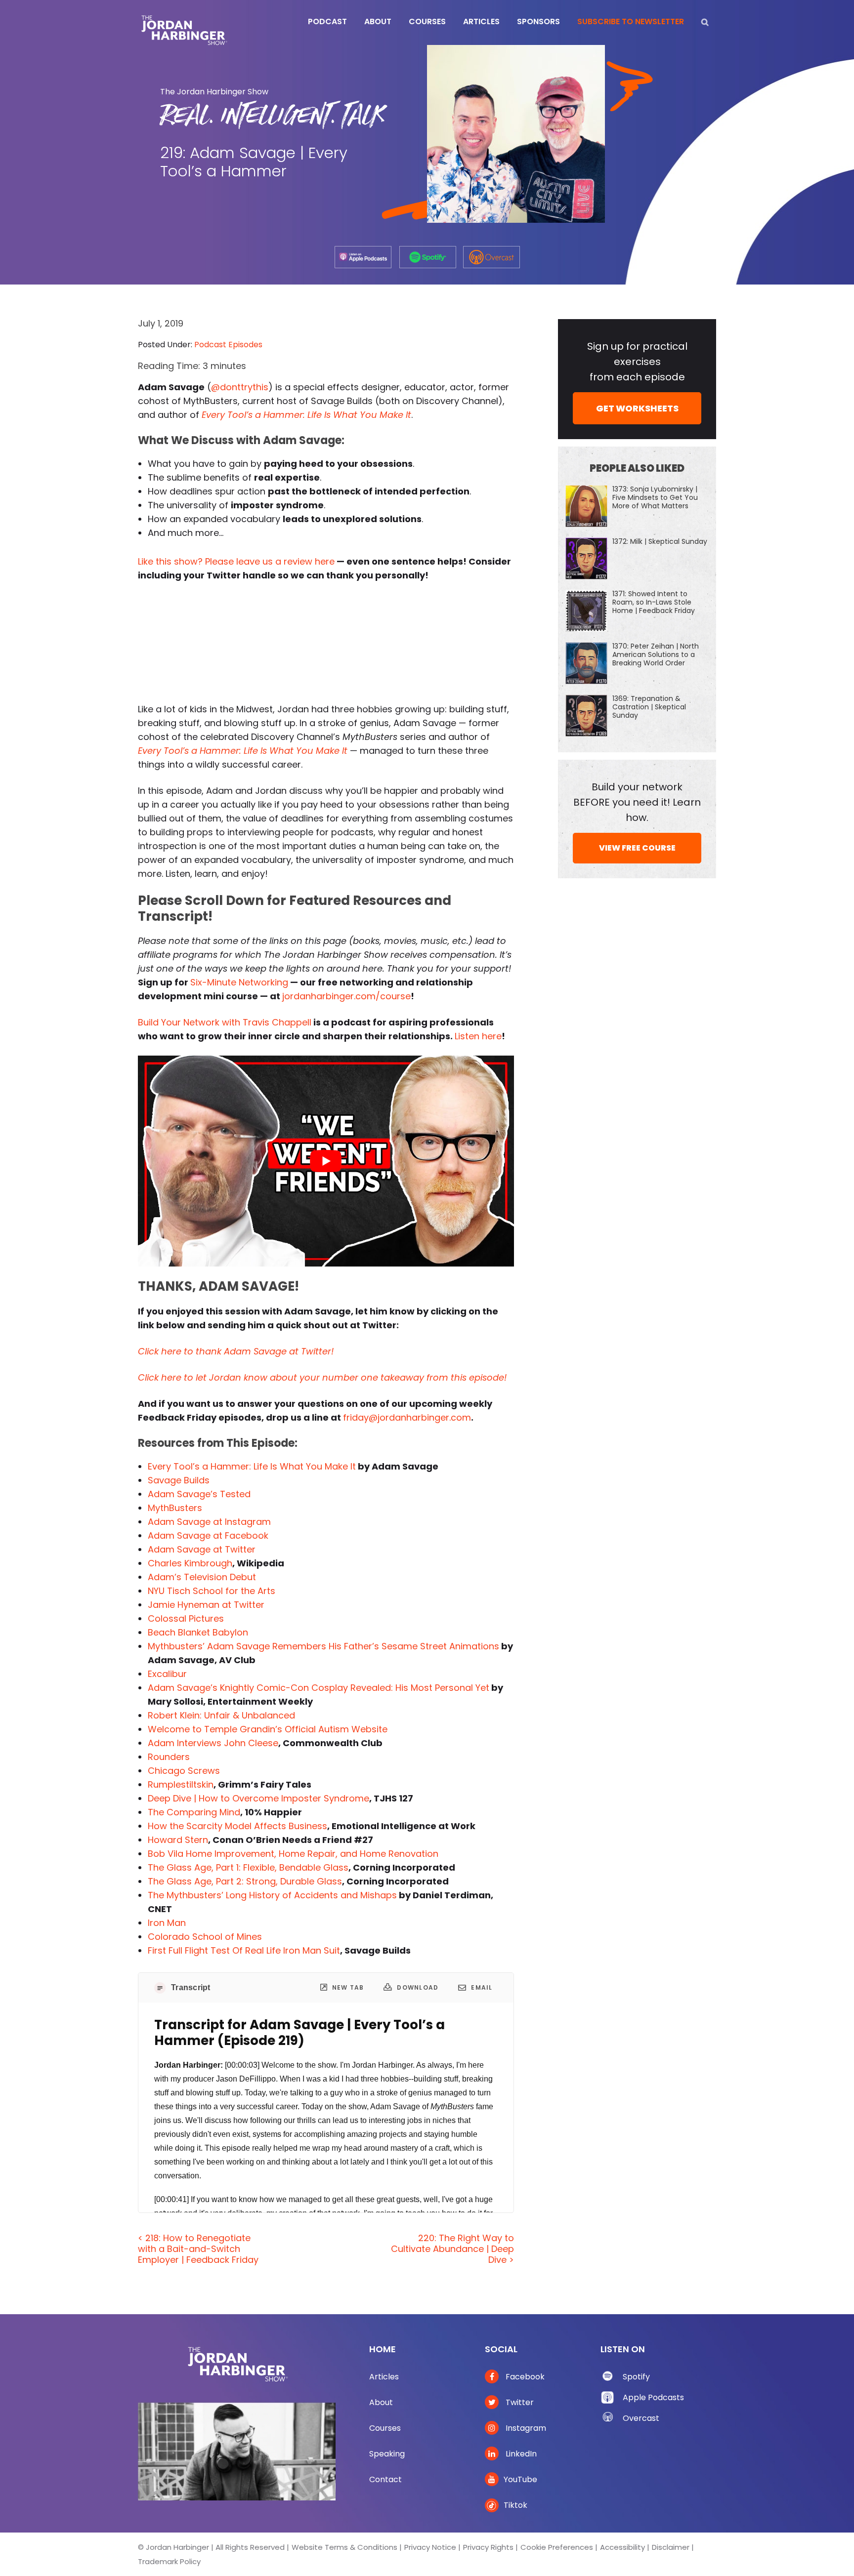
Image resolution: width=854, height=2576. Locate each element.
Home (383, 2349)
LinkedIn (520, 2454)
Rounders (169, 1757)
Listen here (478, 1036)
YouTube (520, 2479)
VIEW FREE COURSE (637, 848)
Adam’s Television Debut (202, 1577)
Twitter (519, 2402)
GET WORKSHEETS (637, 408)
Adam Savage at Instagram (209, 1522)
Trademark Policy (169, 2561)
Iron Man (167, 1923)
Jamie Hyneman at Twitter (206, 1605)
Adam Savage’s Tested (199, 1494)
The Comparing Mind (194, 1812)
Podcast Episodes (228, 345)
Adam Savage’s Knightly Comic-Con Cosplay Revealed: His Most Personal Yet (319, 1688)
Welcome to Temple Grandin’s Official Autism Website (268, 1729)
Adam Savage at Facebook (208, 1535)
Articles (384, 2377)
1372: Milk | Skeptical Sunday (660, 541)
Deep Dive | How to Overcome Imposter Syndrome (258, 1798)
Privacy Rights (488, 2547)
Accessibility (622, 2547)
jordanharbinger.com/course (346, 996)
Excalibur (167, 1674)
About (381, 2402)
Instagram (525, 2428)
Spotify (636, 2377)
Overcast (641, 2418)
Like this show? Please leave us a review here (236, 561)
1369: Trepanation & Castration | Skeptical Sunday (649, 707)
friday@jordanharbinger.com (407, 1417)
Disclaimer (671, 2547)
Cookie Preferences (557, 2547)
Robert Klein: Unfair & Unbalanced (221, 1715)
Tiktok (515, 2505)
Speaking (387, 2454)
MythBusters (175, 1508)
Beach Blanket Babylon (198, 1632)
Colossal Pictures (186, 1618)
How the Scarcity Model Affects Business (237, 1826)
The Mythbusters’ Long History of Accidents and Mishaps (272, 1895)
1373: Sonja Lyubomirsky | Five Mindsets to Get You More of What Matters (655, 497)
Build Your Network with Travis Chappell (225, 1022)
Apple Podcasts (653, 2397)
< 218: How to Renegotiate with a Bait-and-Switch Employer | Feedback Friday (198, 2249)
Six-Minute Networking (239, 982)
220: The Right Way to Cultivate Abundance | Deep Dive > (452, 2249)
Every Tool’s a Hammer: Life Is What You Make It (306, 415)
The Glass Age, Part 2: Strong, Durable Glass (245, 1881)
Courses (385, 2428)
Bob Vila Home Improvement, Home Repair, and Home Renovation (293, 1854)
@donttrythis (240, 387)
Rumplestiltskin (181, 1784)
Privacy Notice (430, 2547)
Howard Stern (178, 1840)
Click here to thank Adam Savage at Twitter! (236, 1351)
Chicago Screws (184, 1771)
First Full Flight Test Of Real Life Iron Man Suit (244, 1950)
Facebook (524, 2377)
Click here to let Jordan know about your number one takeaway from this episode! (322, 1377)
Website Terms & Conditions (344, 2547)
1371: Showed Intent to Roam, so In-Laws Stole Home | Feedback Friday (654, 602)
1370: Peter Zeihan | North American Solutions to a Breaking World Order (656, 654)
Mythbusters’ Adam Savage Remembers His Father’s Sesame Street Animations (323, 1646)
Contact (385, 2479)
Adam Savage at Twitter (202, 1549)
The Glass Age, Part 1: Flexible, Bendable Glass (248, 1867)
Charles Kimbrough (190, 1563)
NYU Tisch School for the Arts (212, 1591)
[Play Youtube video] (326, 1161)
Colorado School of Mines (205, 1937)
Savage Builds (179, 1480)
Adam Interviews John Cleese (213, 1743)
